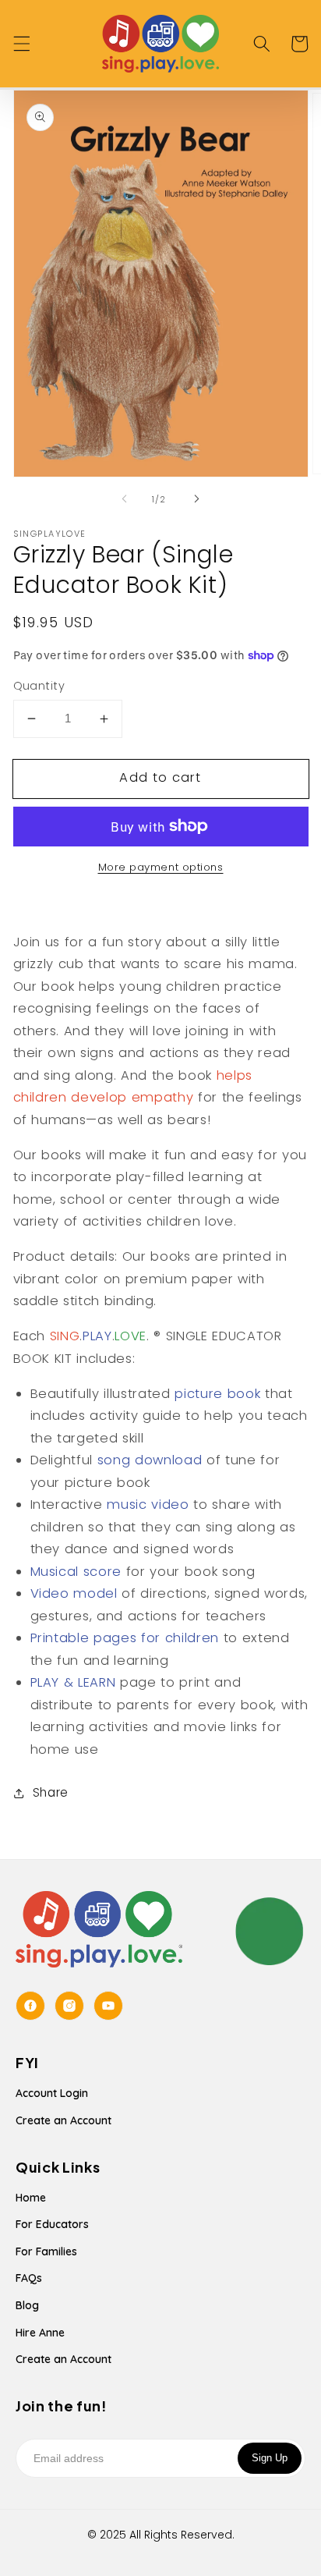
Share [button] (51, 1792)
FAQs (29, 2278)
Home (31, 2198)
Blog (27, 2305)
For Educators (52, 2224)
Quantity (39, 686)
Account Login (52, 2093)
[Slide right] (196, 499)
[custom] (30, 2006)
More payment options (161, 867)
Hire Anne (40, 2333)
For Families (46, 2251)
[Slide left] (125, 499)
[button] (21, 44)
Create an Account (63, 2120)
